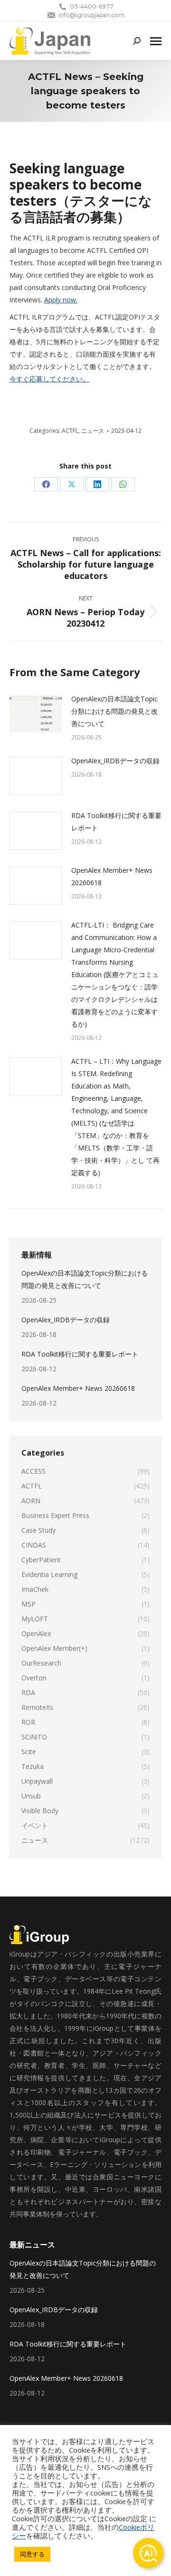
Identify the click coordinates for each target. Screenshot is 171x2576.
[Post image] (36, 714)
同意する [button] (32, 2554)
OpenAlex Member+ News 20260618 (112, 876)
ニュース (93, 431)
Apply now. (61, 300)
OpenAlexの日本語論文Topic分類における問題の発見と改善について (114, 711)
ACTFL (70, 431)
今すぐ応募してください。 (49, 379)
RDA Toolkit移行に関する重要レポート (116, 822)
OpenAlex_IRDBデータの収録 (115, 761)
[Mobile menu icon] (156, 41)
